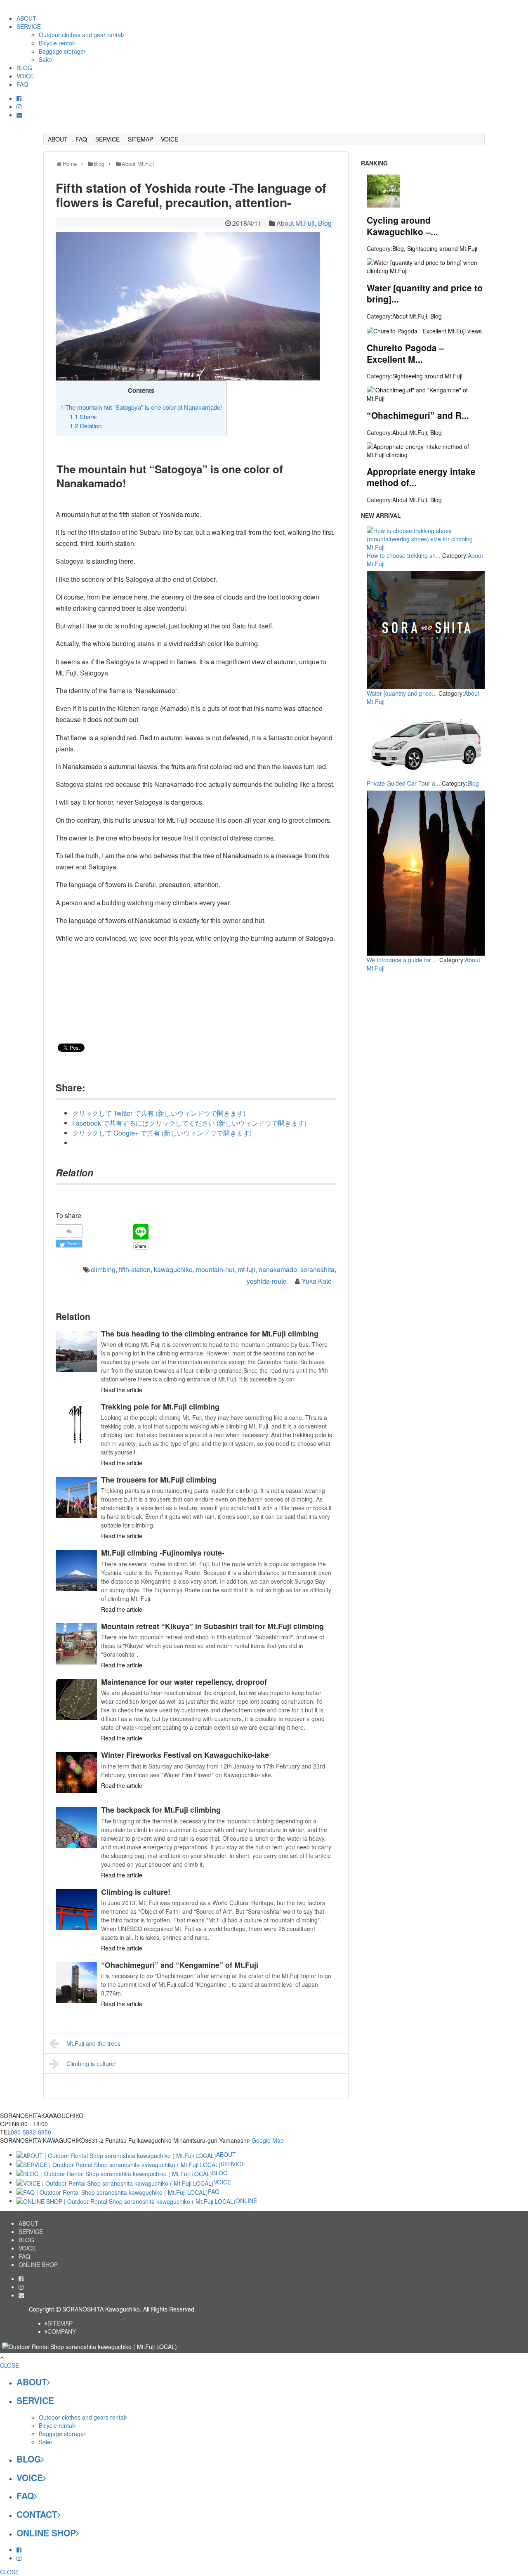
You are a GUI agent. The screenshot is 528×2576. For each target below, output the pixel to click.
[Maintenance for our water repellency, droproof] (76, 1700)
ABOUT (26, 18)
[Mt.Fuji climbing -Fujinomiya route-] (76, 1570)
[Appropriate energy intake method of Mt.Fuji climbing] (426, 449)
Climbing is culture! (136, 1892)
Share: (84, 417)
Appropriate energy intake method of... (421, 477)
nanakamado (278, 1269)
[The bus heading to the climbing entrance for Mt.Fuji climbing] (76, 1351)
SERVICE (29, 26)
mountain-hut (215, 1269)
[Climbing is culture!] (76, 1910)
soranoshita (317, 1269)
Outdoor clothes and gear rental (80, 35)
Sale (45, 59)
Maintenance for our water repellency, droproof (184, 1682)
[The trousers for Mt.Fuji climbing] (76, 1497)
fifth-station (135, 1269)
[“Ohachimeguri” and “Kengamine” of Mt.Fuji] (76, 1983)
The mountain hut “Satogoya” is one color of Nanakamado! (141, 407)
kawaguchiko (173, 1269)
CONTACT (37, 2514)
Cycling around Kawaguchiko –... (402, 225)
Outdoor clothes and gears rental (82, 2417)
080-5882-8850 (31, 2132)
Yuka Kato (317, 1281)
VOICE (25, 76)
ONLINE (246, 2201)
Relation (86, 426)
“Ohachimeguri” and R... (418, 415)
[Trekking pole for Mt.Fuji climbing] (76, 1424)
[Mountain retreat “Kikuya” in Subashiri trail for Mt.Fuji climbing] (76, 1644)
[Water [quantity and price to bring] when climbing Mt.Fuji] (426, 266)
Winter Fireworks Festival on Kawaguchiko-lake (185, 1755)
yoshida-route (267, 1281)
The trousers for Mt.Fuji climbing (159, 1480)
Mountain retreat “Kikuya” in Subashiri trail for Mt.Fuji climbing (212, 1626)
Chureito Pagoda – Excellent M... (405, 353)
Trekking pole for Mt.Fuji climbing (160, 1407)
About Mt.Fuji (296, 223)
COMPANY (62, 2331)
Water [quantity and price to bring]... (425, 293)
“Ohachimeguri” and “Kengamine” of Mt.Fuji (180, 1965)
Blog (325, 223)
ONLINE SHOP (38, 2264)
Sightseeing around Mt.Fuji (442, 248)
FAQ (22, 84)
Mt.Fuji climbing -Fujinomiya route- (163, 1553)
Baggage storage (61, 51)
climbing (103, 1269)
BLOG (24, 68)
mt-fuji (246, 1269)
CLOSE (9, 2365)
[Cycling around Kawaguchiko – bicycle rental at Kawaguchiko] (383, 190)
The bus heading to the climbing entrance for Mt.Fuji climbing (210, 1334)
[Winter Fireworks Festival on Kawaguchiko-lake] (76, 1773)
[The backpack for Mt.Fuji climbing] (76, 1828)
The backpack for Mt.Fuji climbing (161, 1810)
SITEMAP (140, 139)
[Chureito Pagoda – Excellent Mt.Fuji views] (424, 330)
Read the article (122, 1390)
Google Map (267, 2140)
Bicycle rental (56, 43)
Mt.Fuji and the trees (93, 2043)
